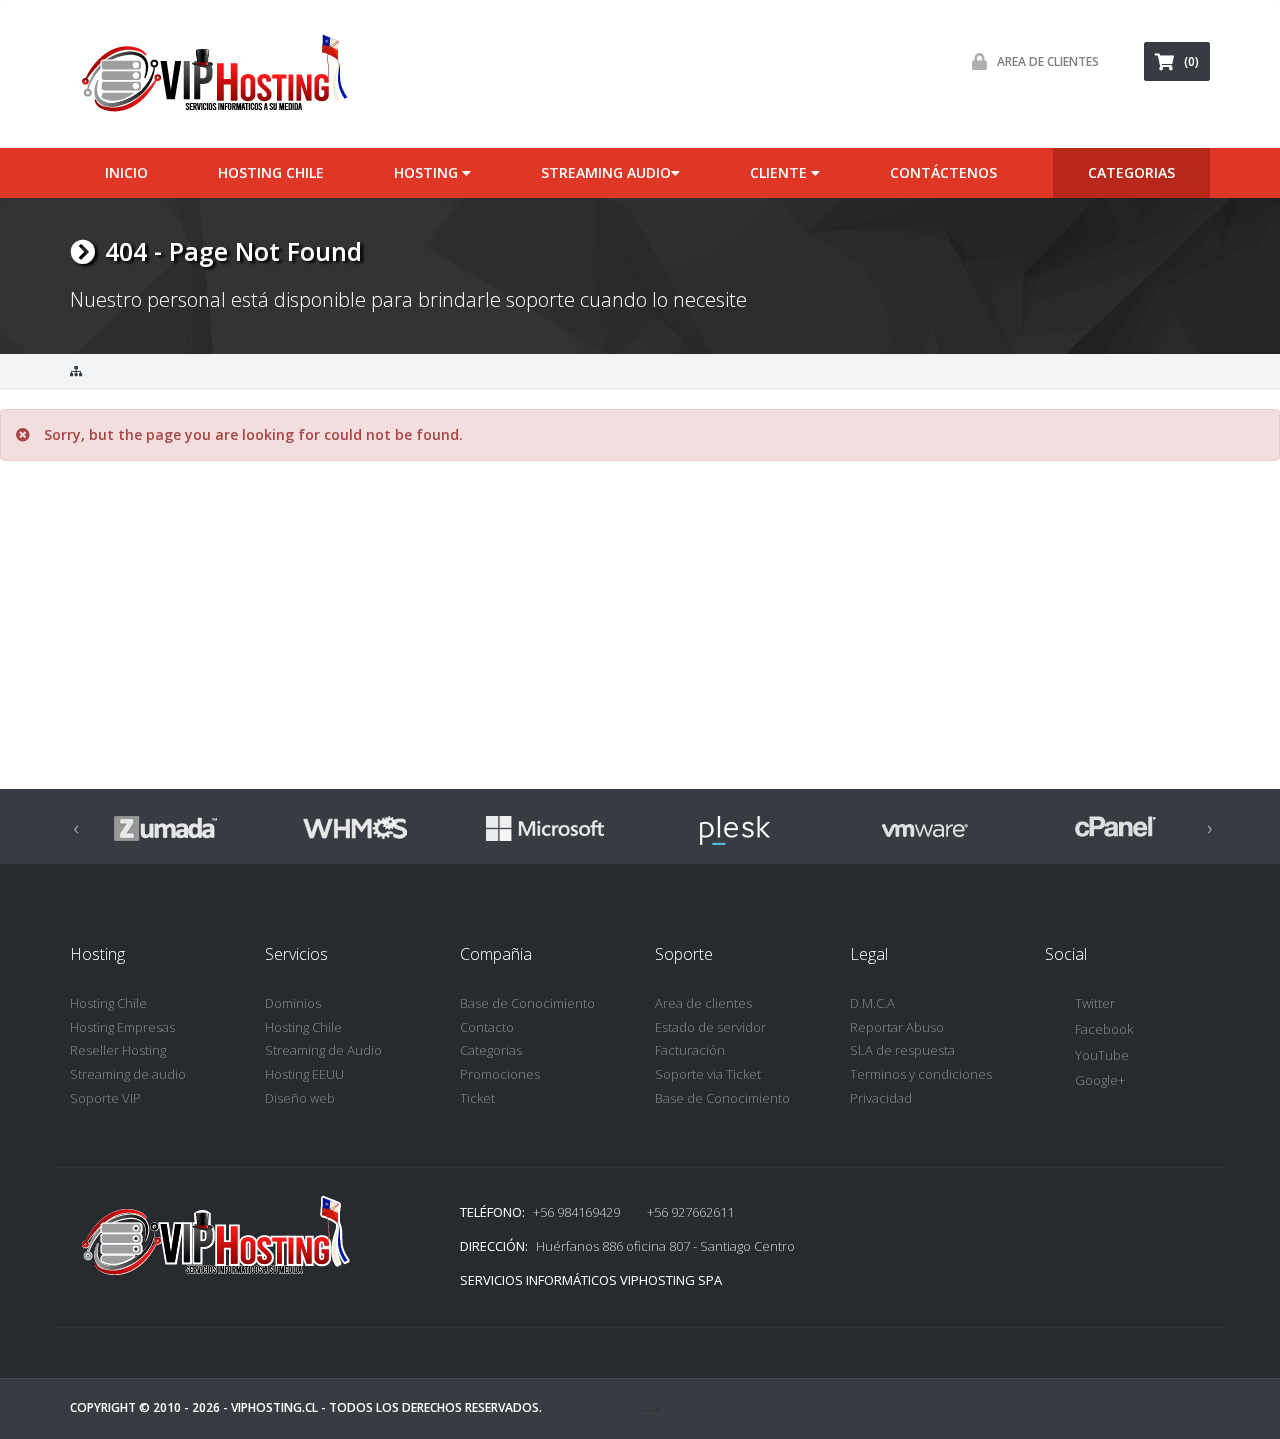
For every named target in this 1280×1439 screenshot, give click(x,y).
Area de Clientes (1048, 61)
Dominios (293, 1003)
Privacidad (881, 1098)
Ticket (477, 1098)
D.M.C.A (872, 1003)
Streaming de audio (128, 1074)
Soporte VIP (105, 1098)
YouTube (1102, 1055)
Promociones (500, 1074)
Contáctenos (943, 172)
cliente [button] (780, 172)
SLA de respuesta (902, 1050)
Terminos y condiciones (921, 1074)
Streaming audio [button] (606, 172)
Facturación (690, 1050)
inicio (126, 172)
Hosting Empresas (122, 1027)
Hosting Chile (271, 172)
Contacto (487, 1027)
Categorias (491, 1050)
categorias (1131, 172)
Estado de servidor (710, 1027)
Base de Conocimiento (527, 1003)
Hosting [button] (428, 172)
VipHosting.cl (274, 1407)
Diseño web (300, 1098)
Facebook (1104, 1029)
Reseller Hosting (118, 1050)
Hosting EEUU (304, 1074)
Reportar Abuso (897, 1027)
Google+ (1100, 1080)
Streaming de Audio (323, 1050)
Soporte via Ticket (708, 1074)
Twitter (1095, 1003)
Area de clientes (703, 1003)
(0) (1191, 61)
